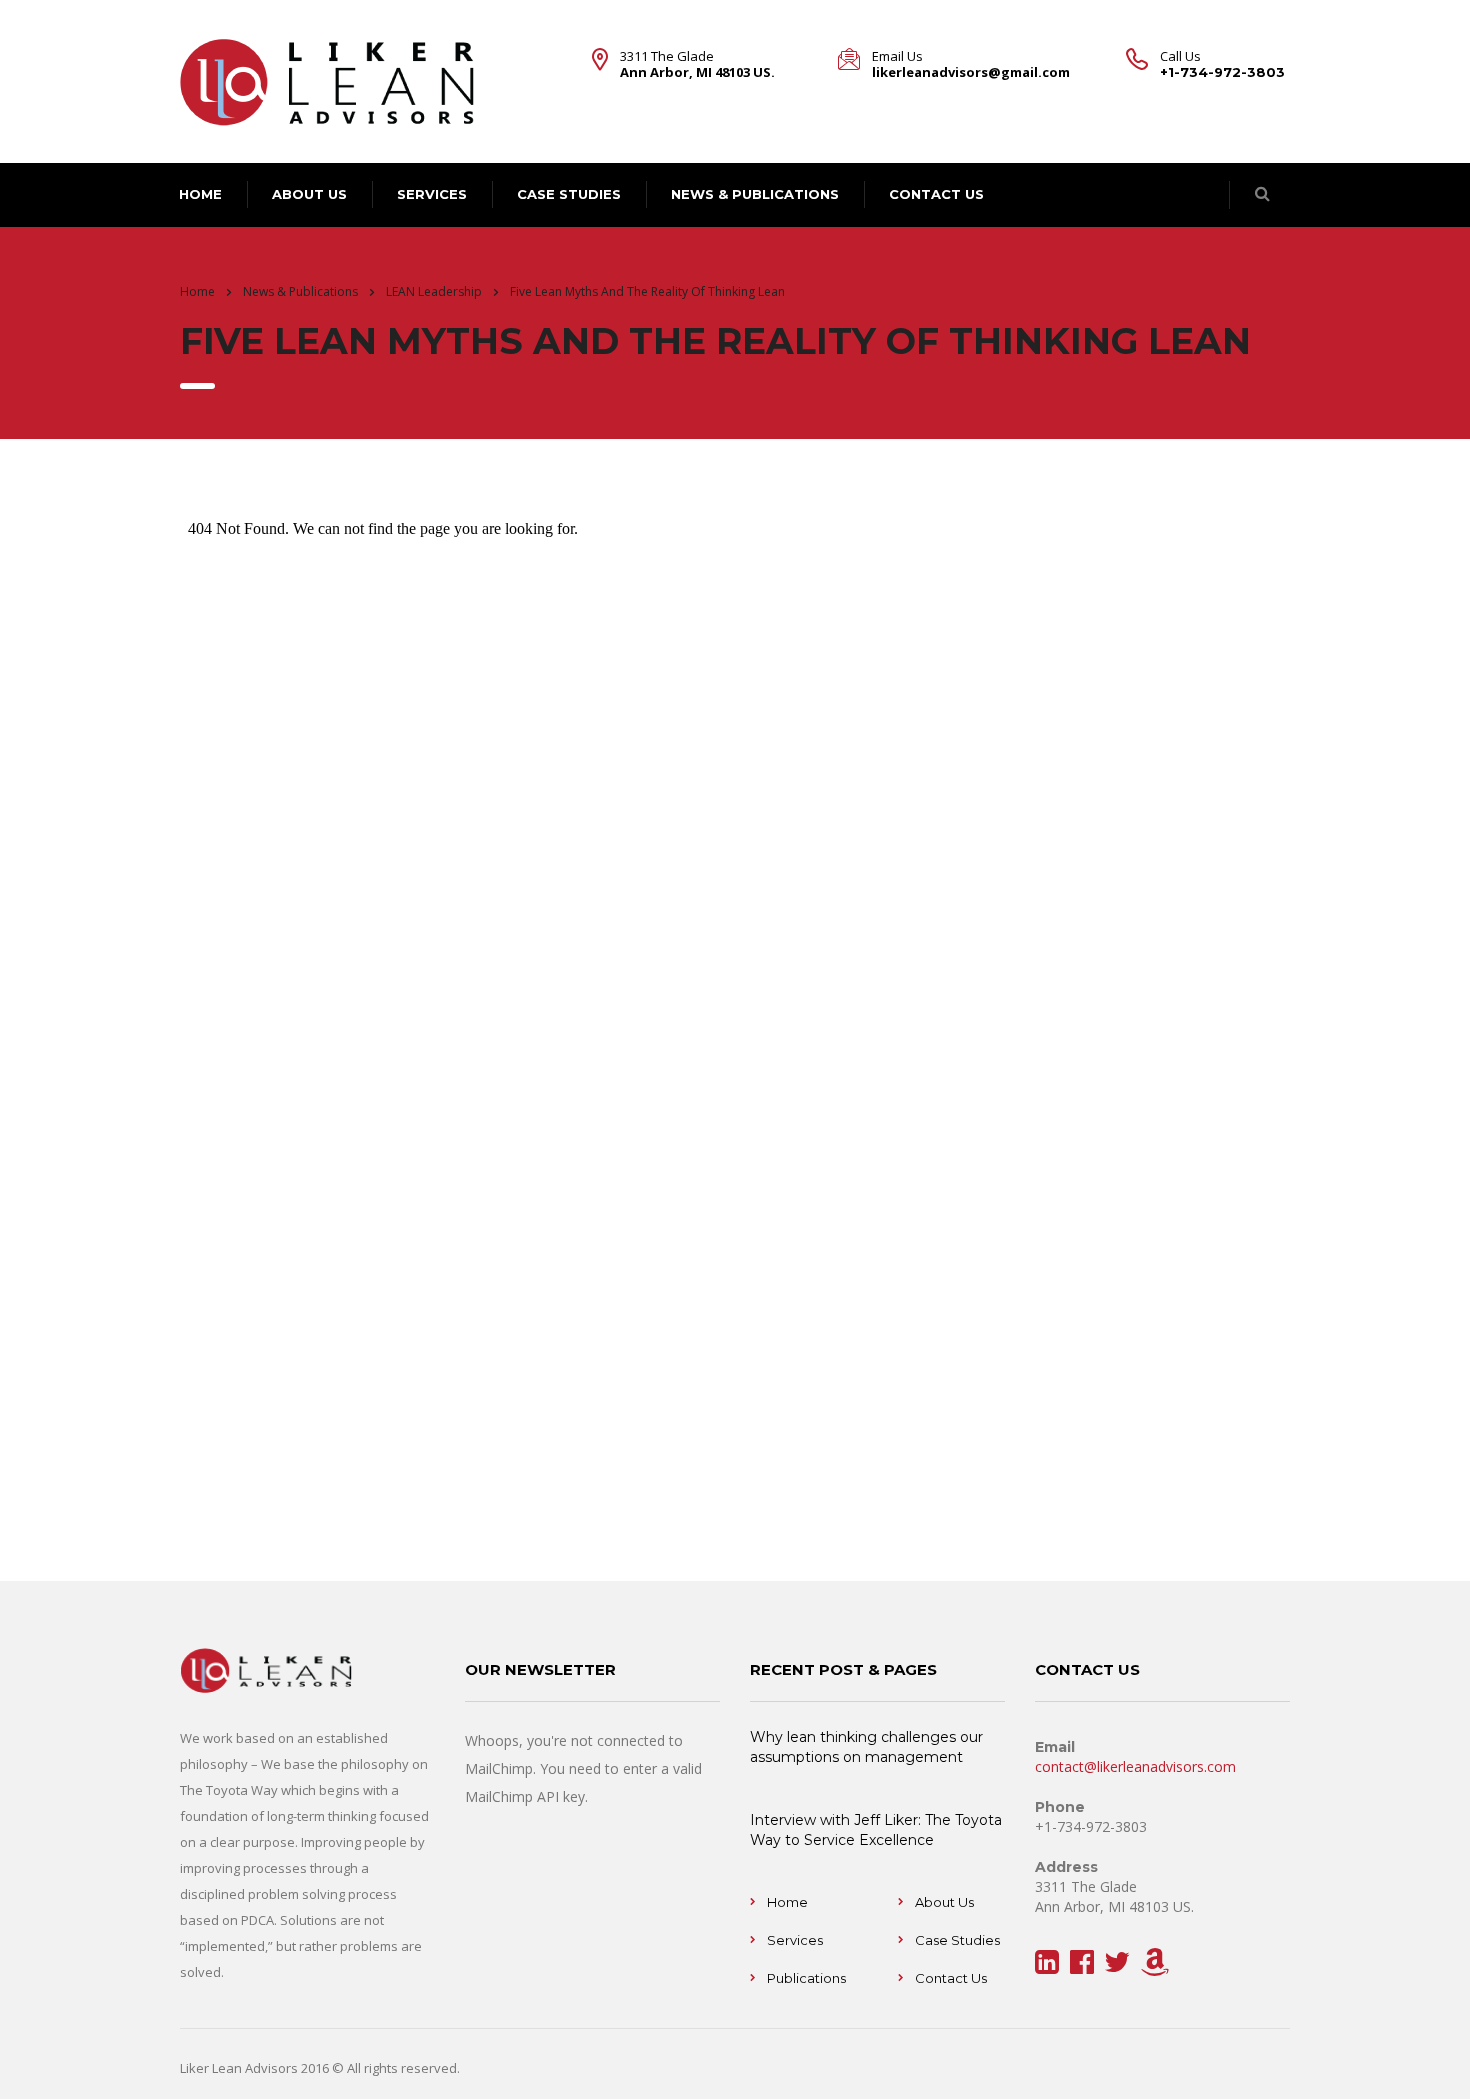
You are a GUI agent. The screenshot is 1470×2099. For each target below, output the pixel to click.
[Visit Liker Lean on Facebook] (1082, 1966)
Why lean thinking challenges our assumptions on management (866, 1747)
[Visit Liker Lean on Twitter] (1117, 1966)
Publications (806, 1978)
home (200, 194)
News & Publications (755, 194)
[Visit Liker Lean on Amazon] (1155, 1966)
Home (197, 291)
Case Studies (569, 194)
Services (432, 194)
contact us (936, 194)
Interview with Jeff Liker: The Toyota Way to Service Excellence (876, 1830)
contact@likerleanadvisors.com (1135, 1766)
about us (309, 194)
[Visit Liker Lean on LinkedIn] (1047, 1966)
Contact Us (951, 1978)
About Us (944, 1902)
